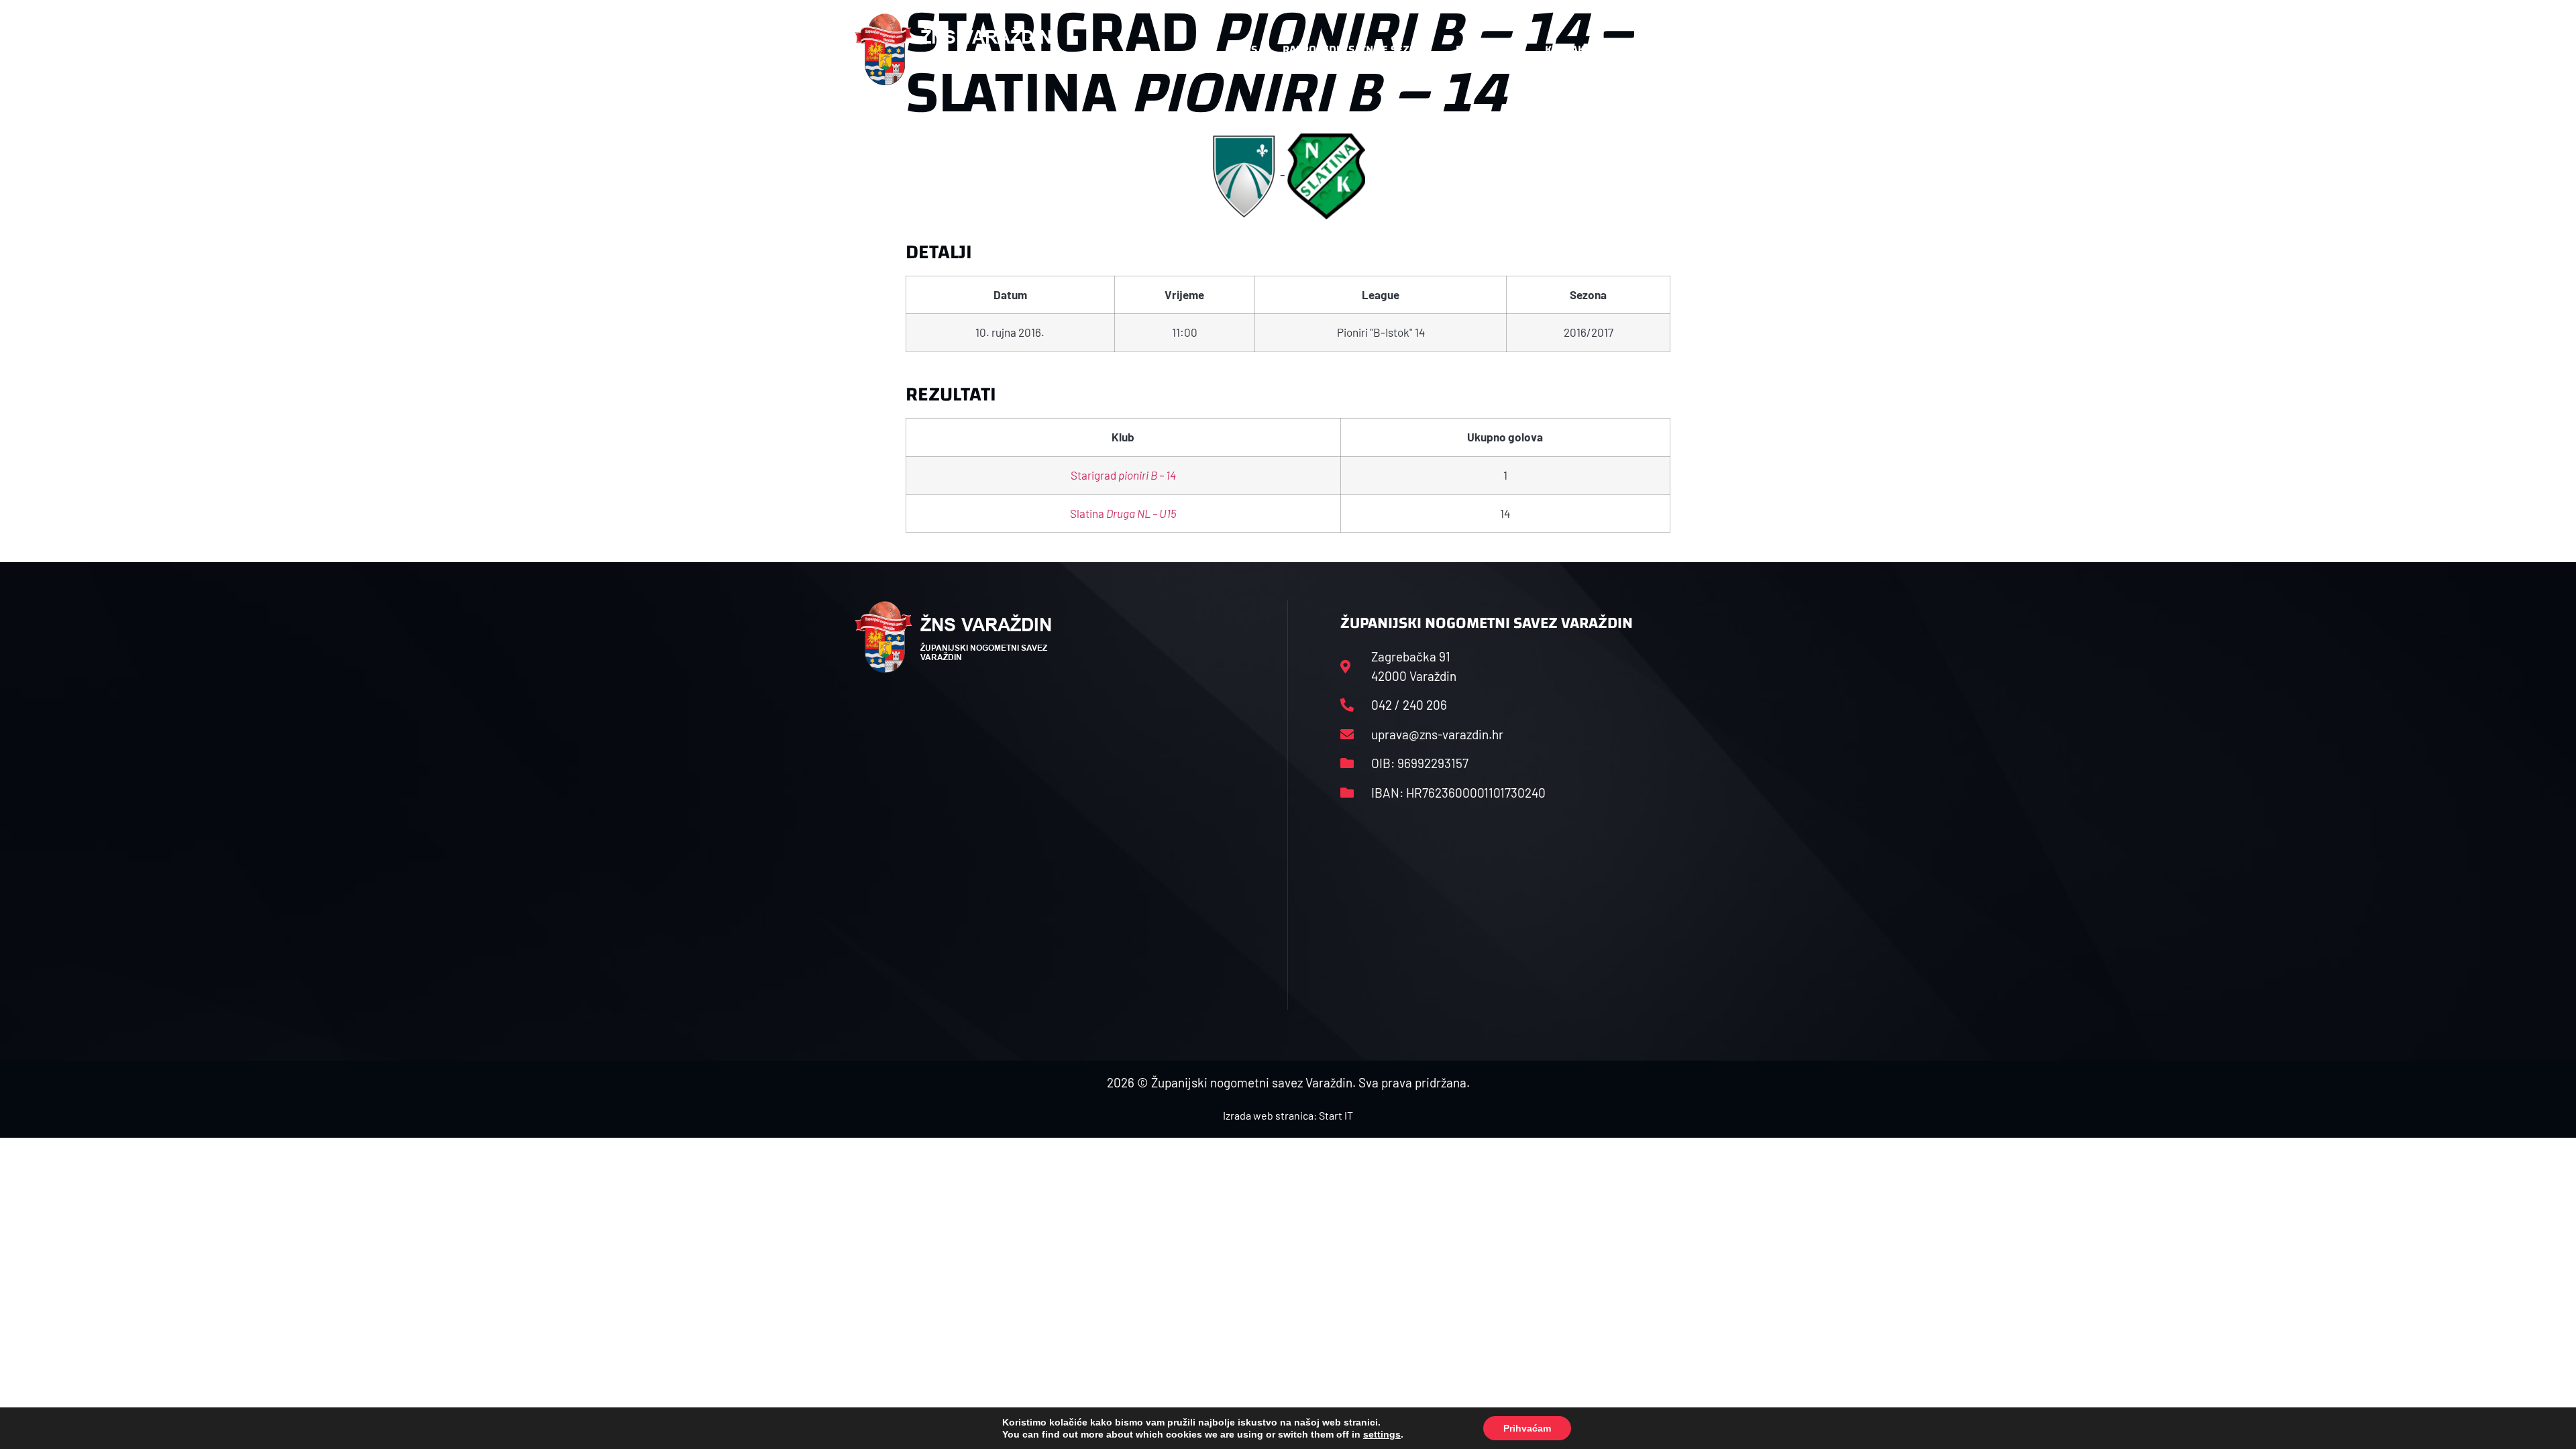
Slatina (1123, 513)
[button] (1695, 50)
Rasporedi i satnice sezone (1356, 49)
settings (1382, 1434)
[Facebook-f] (1633, 50)
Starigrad (1123, 475)
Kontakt (1567, 49)
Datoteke (1481, 49)
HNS (1247, 49)
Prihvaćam (1527, 1428)
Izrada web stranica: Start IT (1288, 1115)
